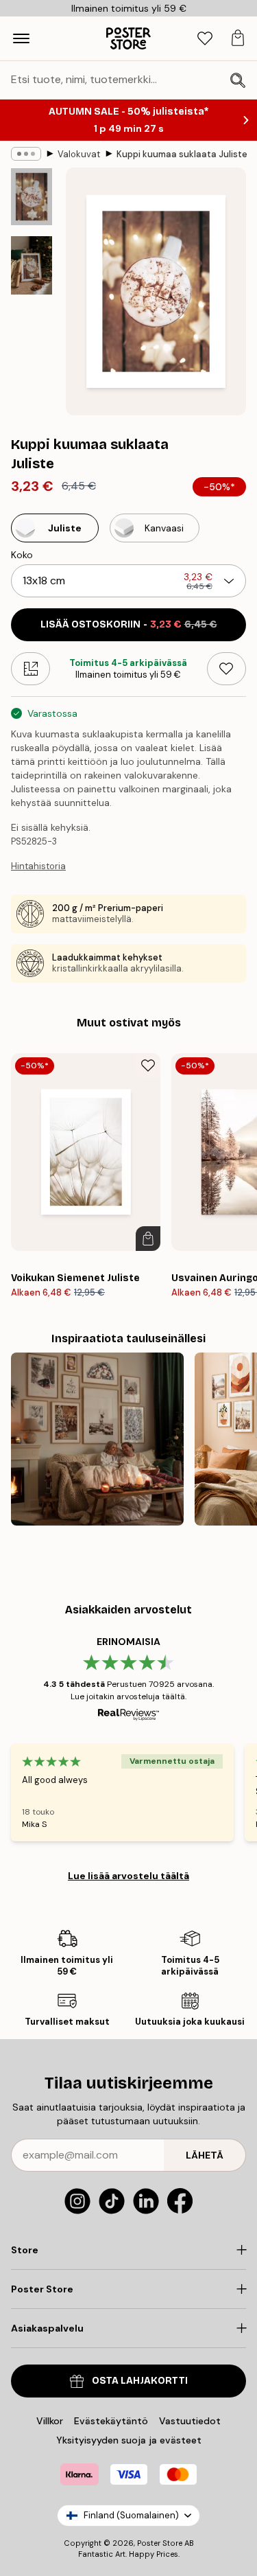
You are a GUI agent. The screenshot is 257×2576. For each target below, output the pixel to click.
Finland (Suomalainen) (131, 2515)
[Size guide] (30, 669)
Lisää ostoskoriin (129, 624)
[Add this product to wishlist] (227, 669)
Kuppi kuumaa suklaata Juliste (182, 154)
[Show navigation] (21, 38)
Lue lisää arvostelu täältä (128, 1876)
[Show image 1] (32, 197)
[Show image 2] (32, 265)
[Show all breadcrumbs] (26, 154)
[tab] (205, 39)
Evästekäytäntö (111, 2421)
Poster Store (160, 2543)
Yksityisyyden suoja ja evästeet (129, 2440)
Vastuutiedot (190, 2421)
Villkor (50, 2421)
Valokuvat (79, 154)
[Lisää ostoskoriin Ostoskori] (148, 1239)
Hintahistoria (38, 866)
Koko (22, 555)
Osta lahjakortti (140, 2381)
